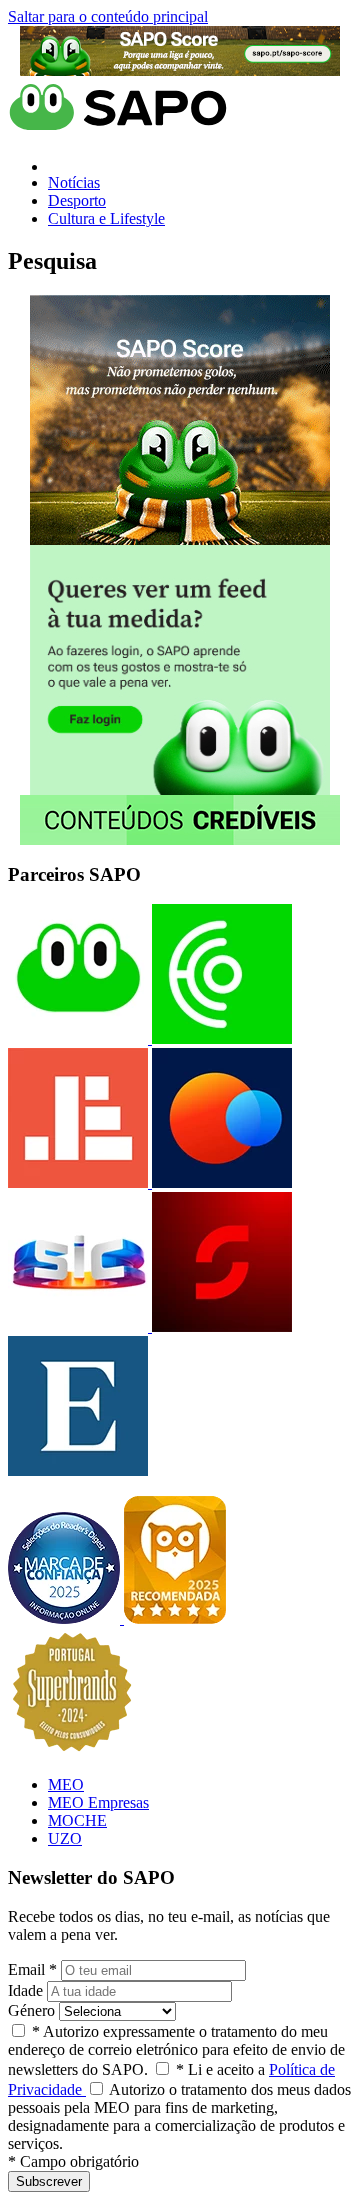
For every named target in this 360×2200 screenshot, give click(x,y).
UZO (65, 1838)
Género (31, 2010)
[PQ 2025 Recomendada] (175, 1618)
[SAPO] (78, 1038)
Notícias (74, 182)
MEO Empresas (98, 1802)
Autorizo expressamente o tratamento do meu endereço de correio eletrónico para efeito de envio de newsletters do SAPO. (176, 2050)
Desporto (77, 200)
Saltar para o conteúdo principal (108, 16)
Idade (25, 1990)
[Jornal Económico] (78, 1182)
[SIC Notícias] (220, 1326)
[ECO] (220, 1038)
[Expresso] (78, 1470)
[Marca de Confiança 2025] (66, 1618)
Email (32, 1969)
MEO (66, 1784)
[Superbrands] (72, 1750)
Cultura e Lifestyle (106, 218)
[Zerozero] (220, 1182)
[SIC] (78, 1326)
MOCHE (77, 1820)
